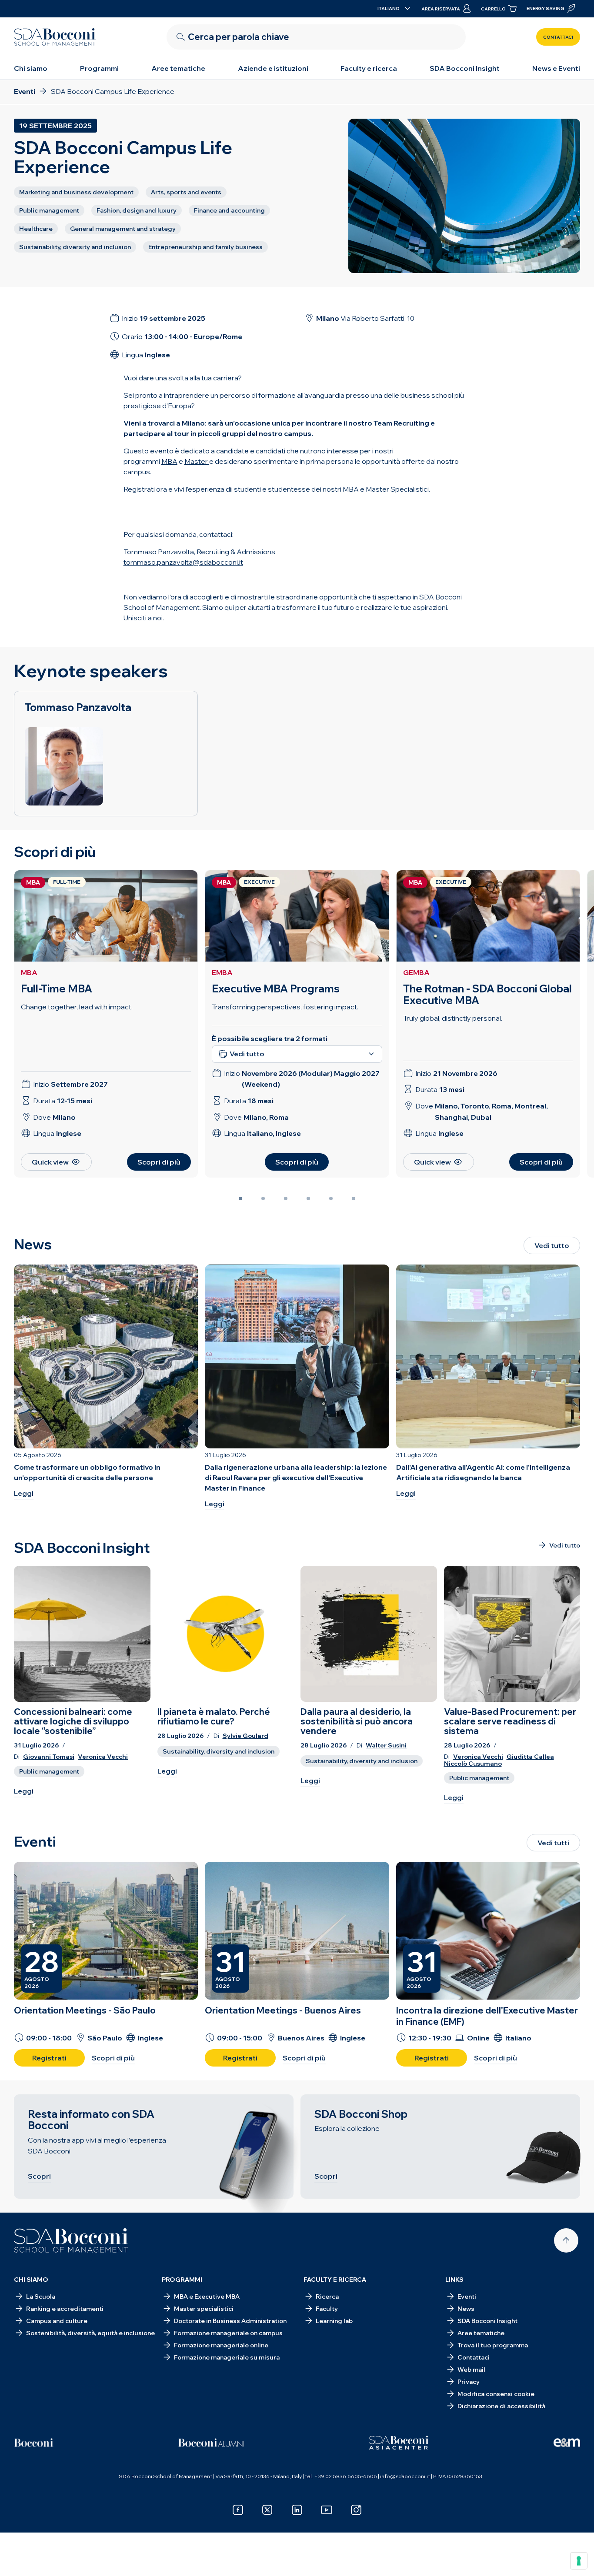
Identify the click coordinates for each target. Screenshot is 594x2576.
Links (454, 2280)
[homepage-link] (55, 37)
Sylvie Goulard (245, 1736)
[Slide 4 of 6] (308, 1198)
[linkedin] (297, 2510)
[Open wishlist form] (297, 2556)
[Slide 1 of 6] (240, 1198)
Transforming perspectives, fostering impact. (285, 1007)
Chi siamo (31, 68)
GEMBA (416, 972)
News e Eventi (556, 68)
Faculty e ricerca (369, 68)
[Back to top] (566, 2240)
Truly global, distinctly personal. (453, 1018)
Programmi (99, 68)
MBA (29, 972)
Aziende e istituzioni (273, 68)
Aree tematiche (178, 68)
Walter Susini (386, 1746)
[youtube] (327, 2510)
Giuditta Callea (530, 1757)
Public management (49, 1771)
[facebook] (238, 2510)
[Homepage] (71, 2240)
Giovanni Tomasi (49, 1757)
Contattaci (558, 37)
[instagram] (356, 2510)
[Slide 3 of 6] (286, 1198)
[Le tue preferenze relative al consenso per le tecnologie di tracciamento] (579, 2561)
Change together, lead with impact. (77, 1007)
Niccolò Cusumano (473, 1764)
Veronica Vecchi (103, 1757)
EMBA (222, 972)
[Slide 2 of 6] (263, 1198)
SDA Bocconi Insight (465, 68)
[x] (267, 2510)
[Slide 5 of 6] (331, 1198)
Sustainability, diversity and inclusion (219, 1751)
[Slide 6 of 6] (354, 1198)
